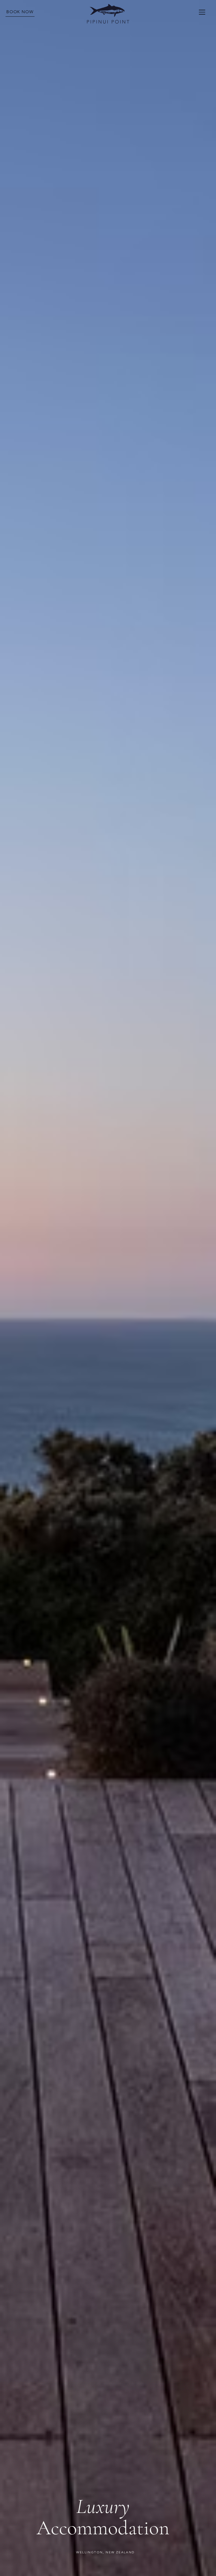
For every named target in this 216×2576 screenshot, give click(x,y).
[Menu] (202, 12)
